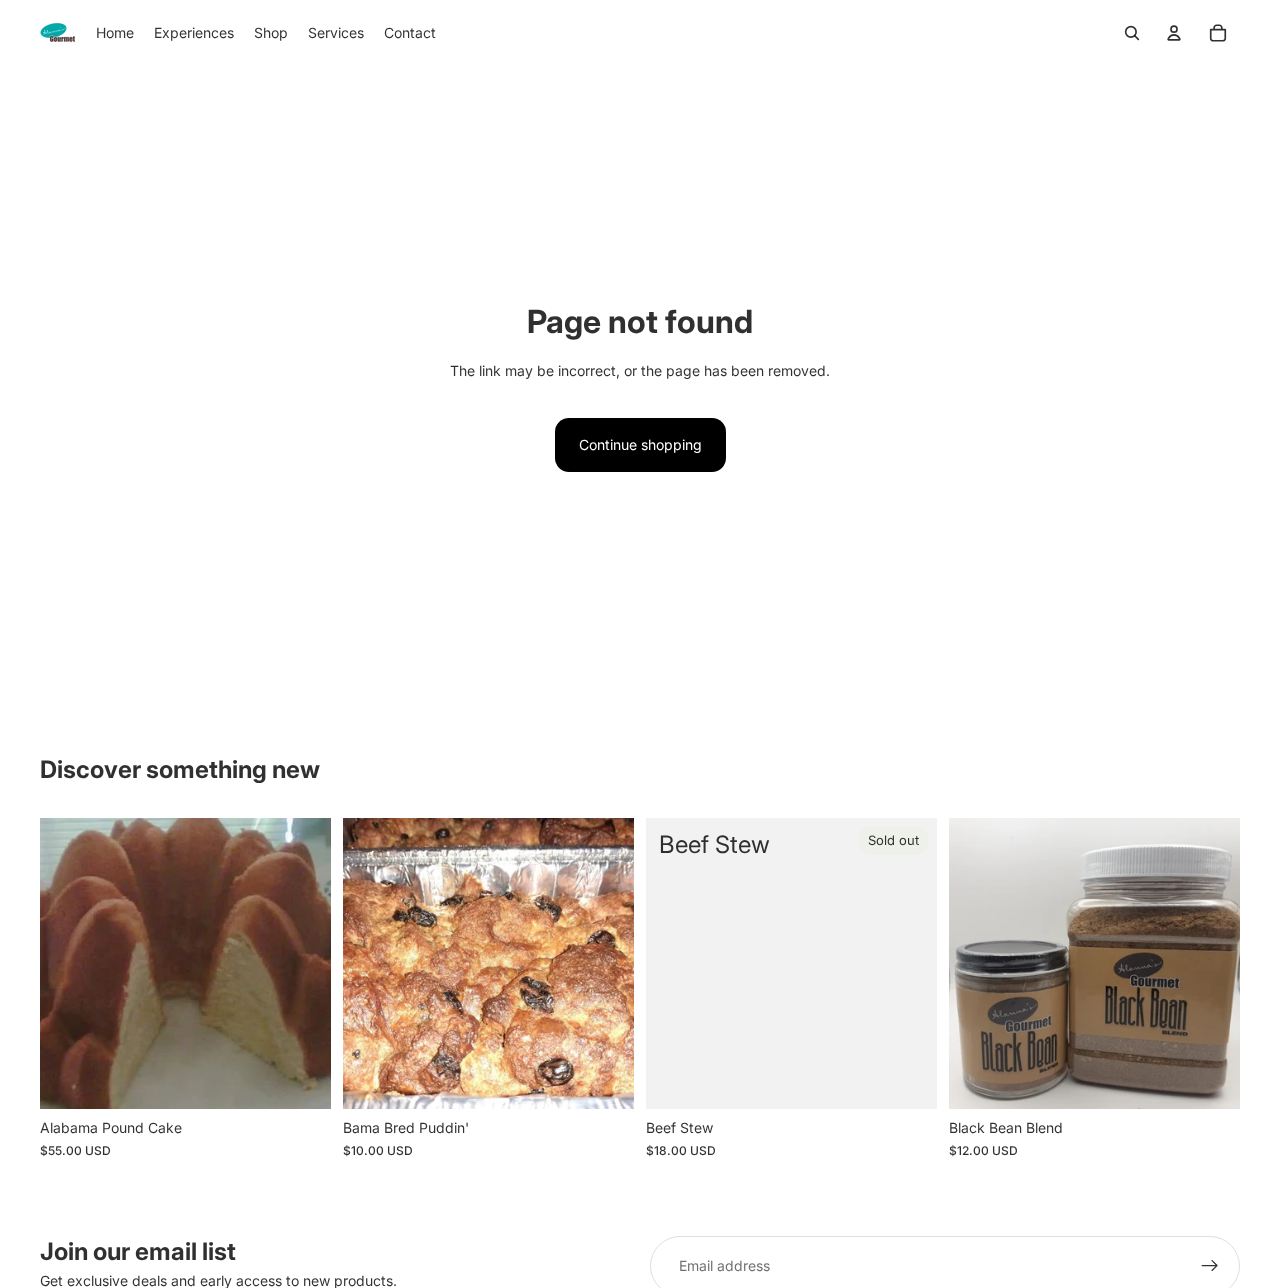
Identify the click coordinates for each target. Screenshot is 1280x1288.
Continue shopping (640, 444)
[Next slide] (1210, 964)
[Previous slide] (979, 964)
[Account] (1174, 33)
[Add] (300, 1079)
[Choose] (1209, 1079)
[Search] (1132, 33)
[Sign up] (1210, 1266)
